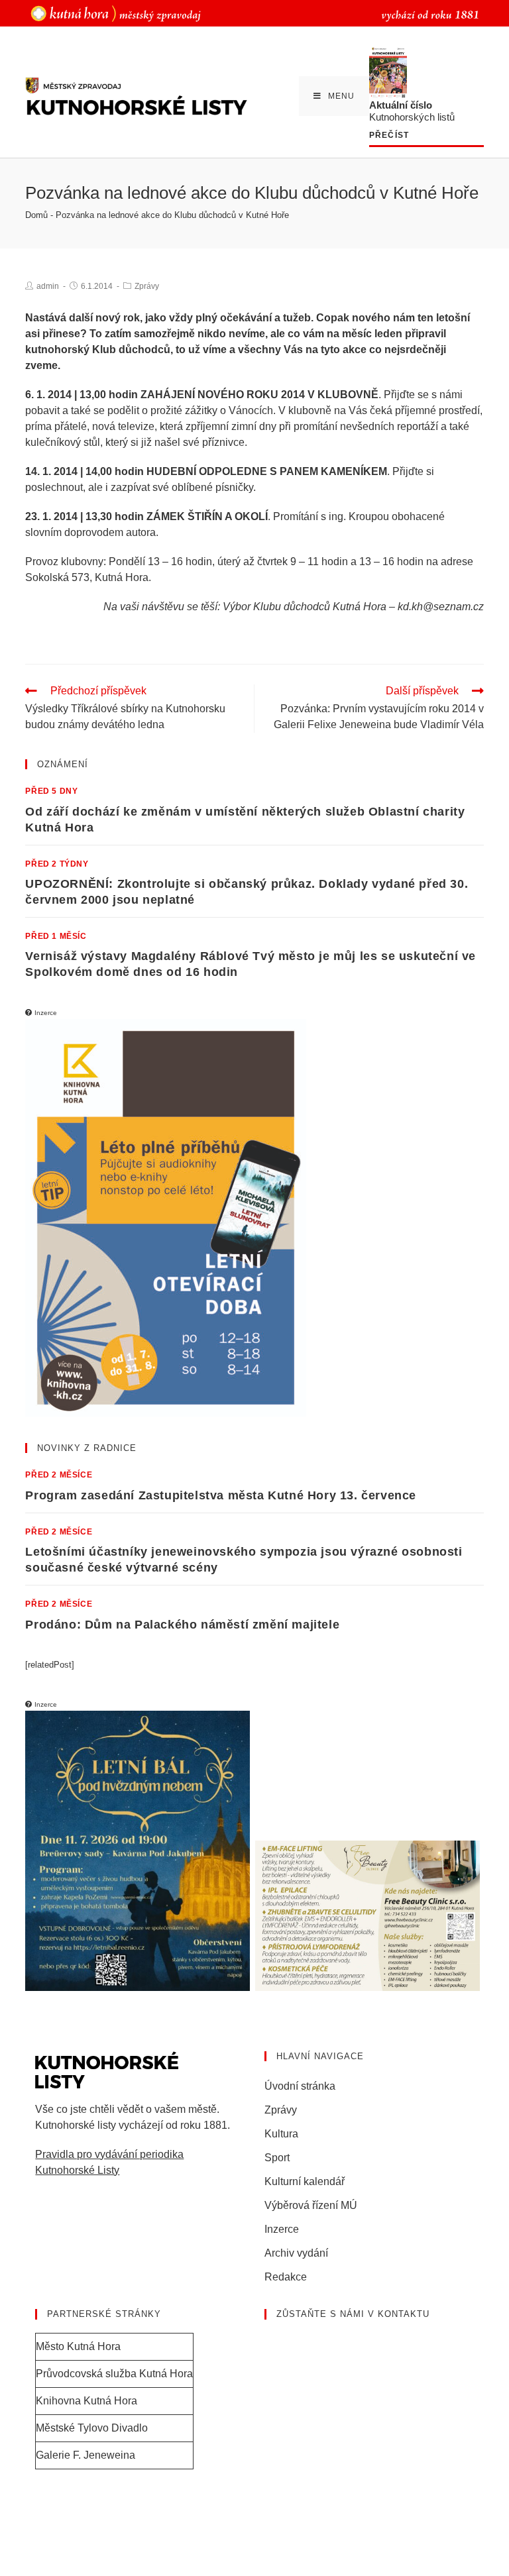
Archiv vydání (296, 2253)
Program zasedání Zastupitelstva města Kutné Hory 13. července (221, 1495)
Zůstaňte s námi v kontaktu (353, 2314)
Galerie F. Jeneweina (85, 2455)
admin (48, 286)
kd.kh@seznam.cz (441, 607)
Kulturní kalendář (305, 2181)
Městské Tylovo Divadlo (92, 2428)
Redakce (286, 2277)
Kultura (281, 2134)
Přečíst (389, 135)
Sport (277, 2158)
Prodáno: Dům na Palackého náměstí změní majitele (182, 1625)
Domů (36, 215)
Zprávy (147, 286)
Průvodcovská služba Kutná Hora (114, 2374)
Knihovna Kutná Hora (86, 2401)
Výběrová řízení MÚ (311, 2205)
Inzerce (282, 2229)
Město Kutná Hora (78, 2346)
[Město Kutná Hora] (116, 13)
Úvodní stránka (300, 2086)
